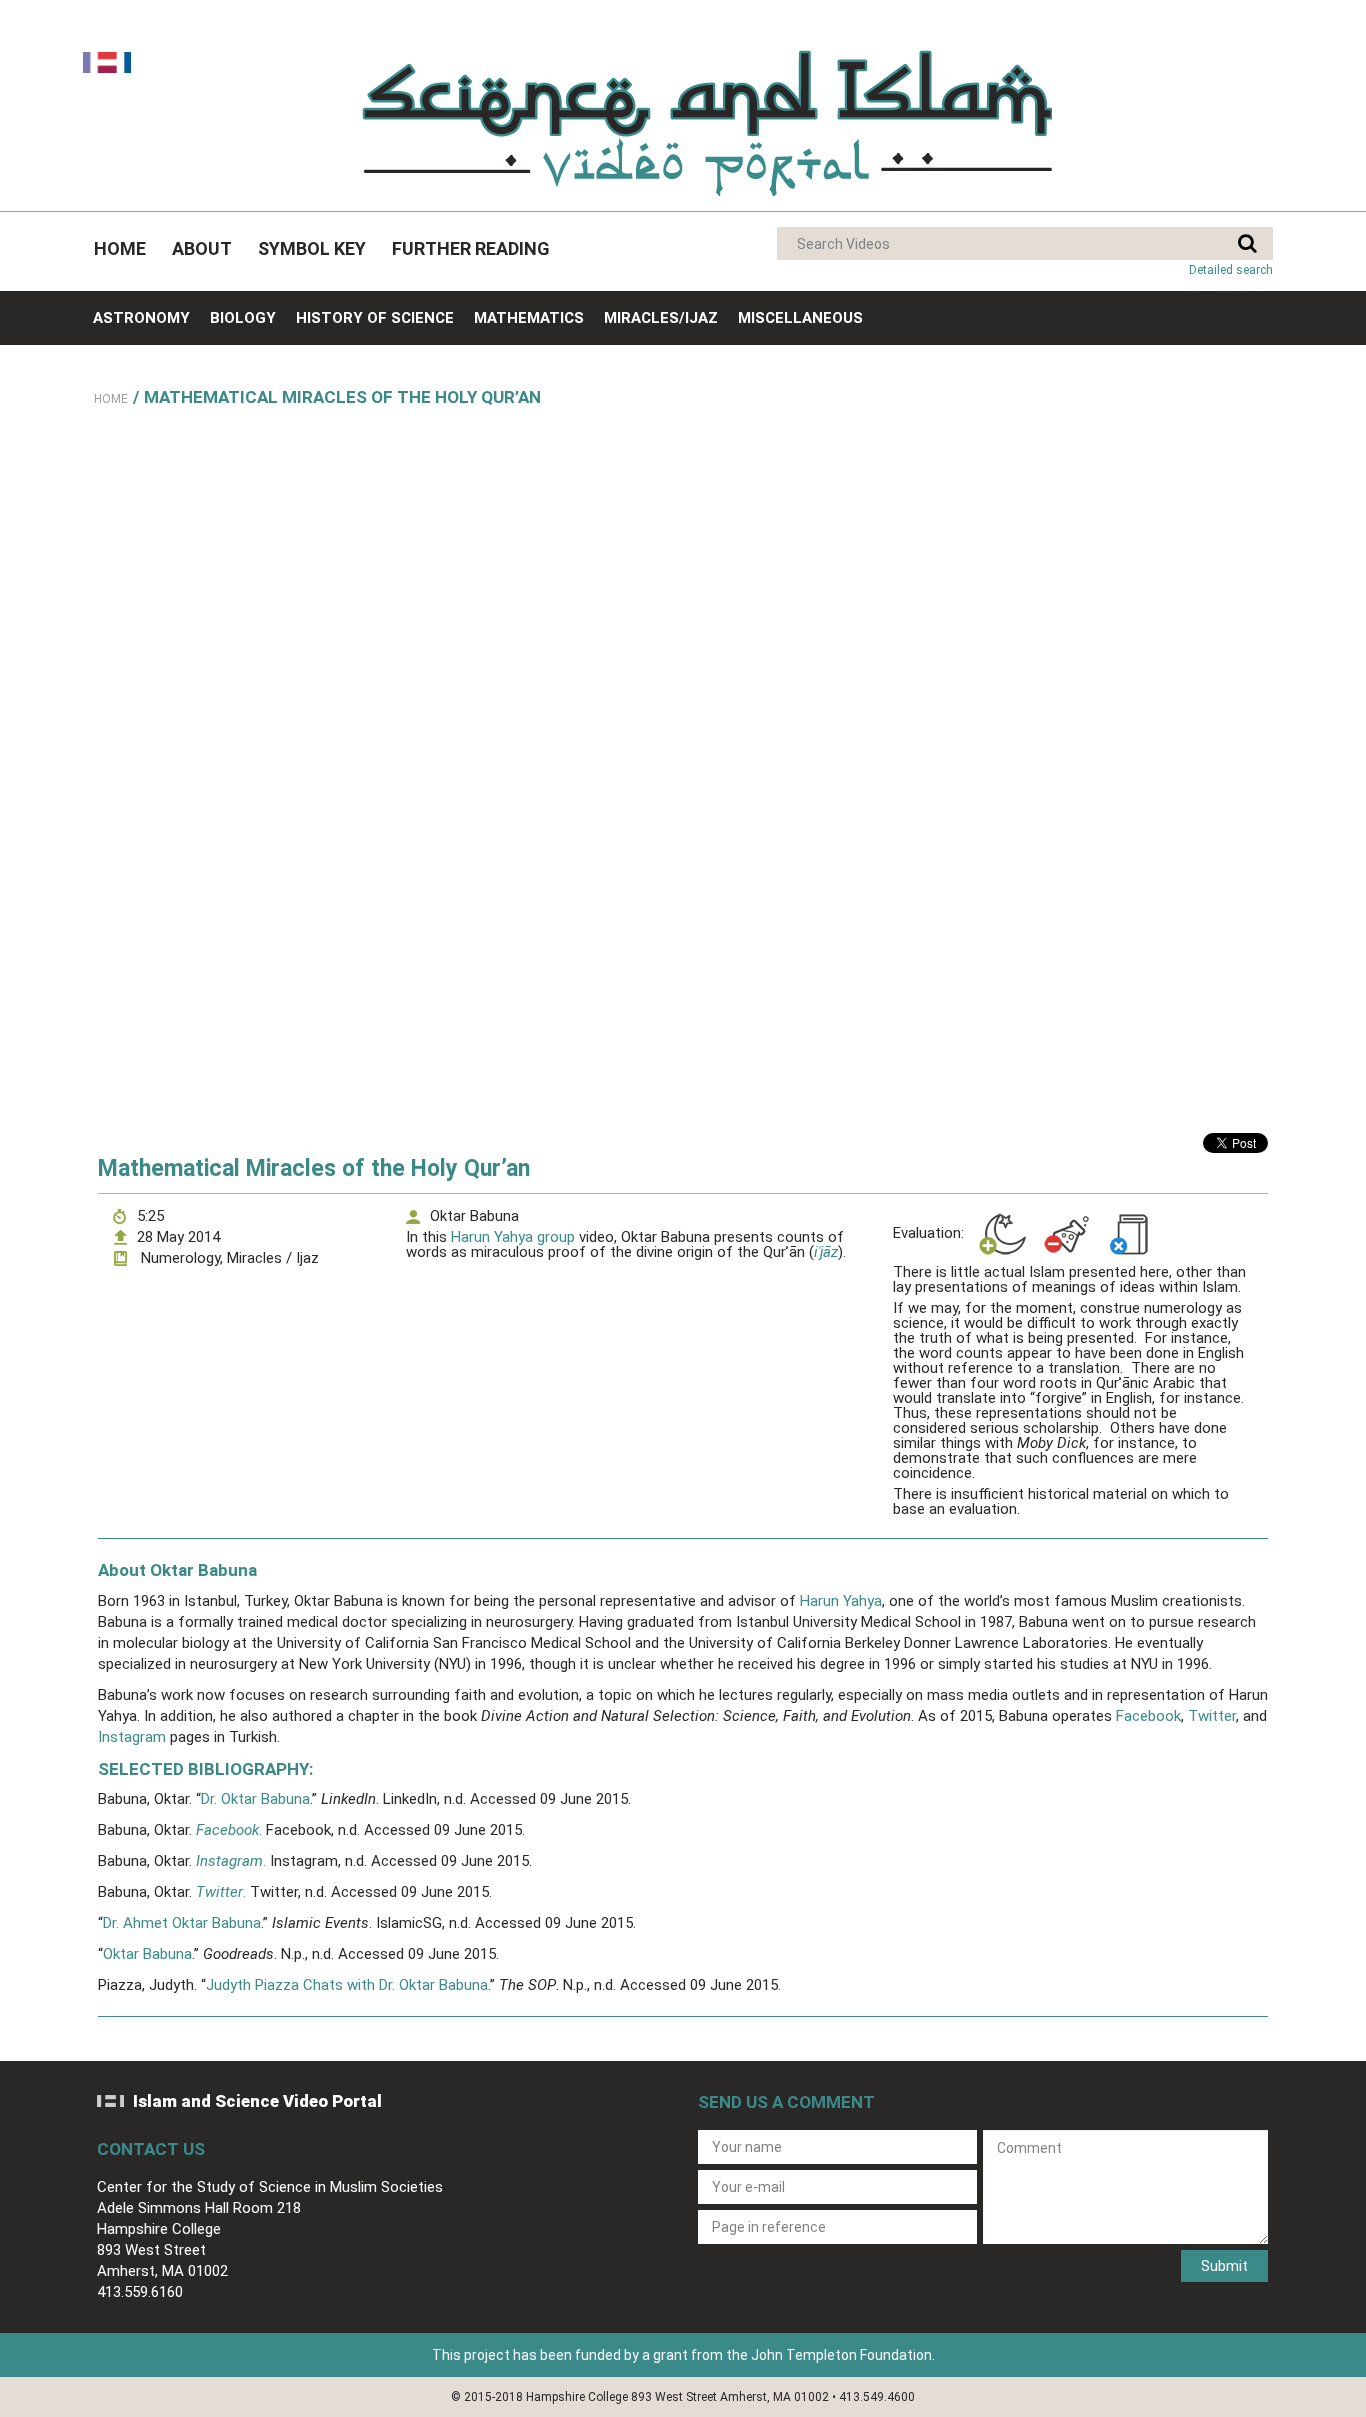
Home (120, 248)
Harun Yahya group (513, 1237)
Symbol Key (312, 248)
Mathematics (529, 318)
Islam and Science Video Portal (257, 2101)
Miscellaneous (800, 318)
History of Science (375, 318)
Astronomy (141, 318)
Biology (243, 318)
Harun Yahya (841, 1601)
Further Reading (471, 248)
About (202, 248)
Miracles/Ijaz (661, 318)
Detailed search (1231, 270)
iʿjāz (826, 1252)
